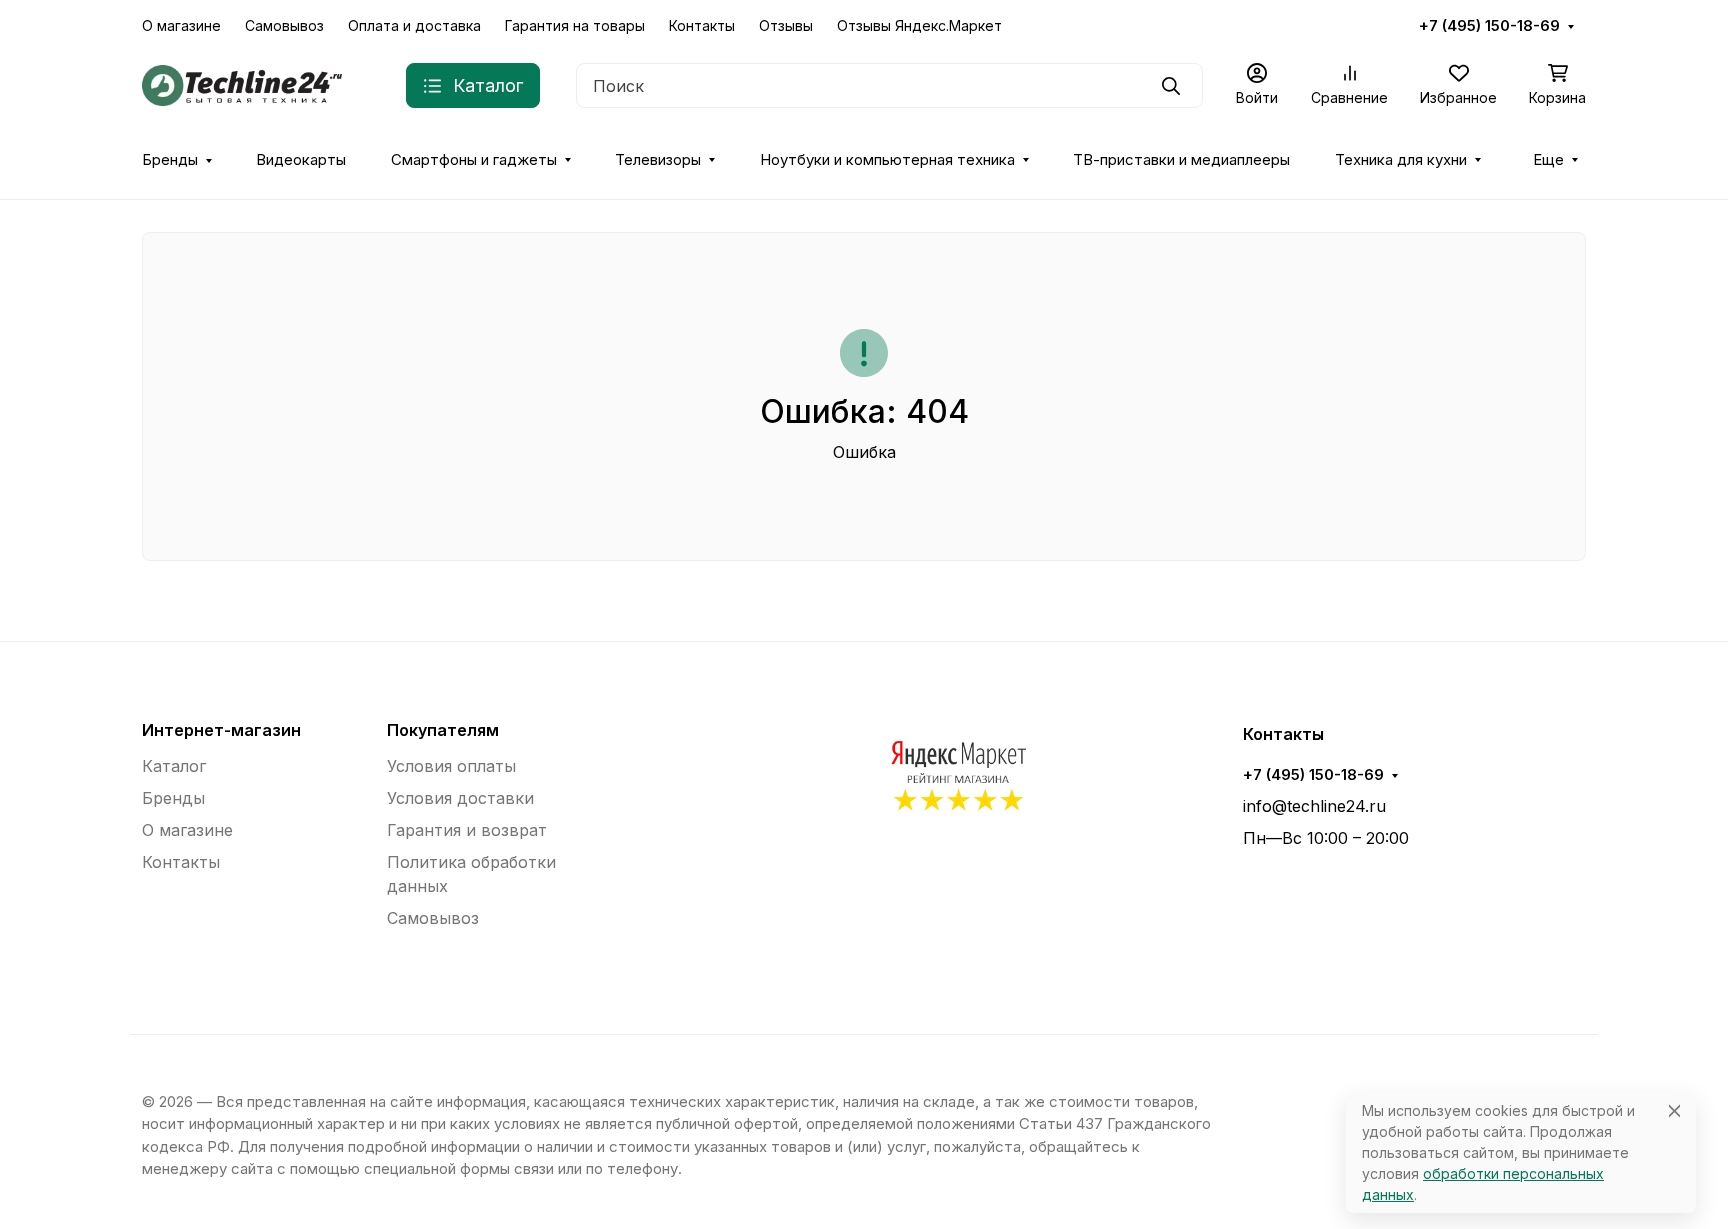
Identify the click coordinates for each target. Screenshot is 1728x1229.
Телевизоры (658, 160)
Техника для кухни (1401, 160)
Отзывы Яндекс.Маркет (919, 25)
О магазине (181, 25)
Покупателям (443, 730)
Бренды (170, 160)
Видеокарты (301, 160)
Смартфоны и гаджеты (474, 160)
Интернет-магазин (221, 730)
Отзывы (786, 25)
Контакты (702, 25)
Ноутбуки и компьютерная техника (887, 160)
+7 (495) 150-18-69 (1489, 26)
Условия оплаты (451, 766)
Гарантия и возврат (467, 830)
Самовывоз (284, 25)
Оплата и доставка (414, 25)
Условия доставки (460, 798)
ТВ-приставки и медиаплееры (1181, 160)
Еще (1548, 160)
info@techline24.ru (1314, 806)
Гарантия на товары (575, 25)
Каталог (174, 766)
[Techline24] (242, 84)
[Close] (1674, 1110)
